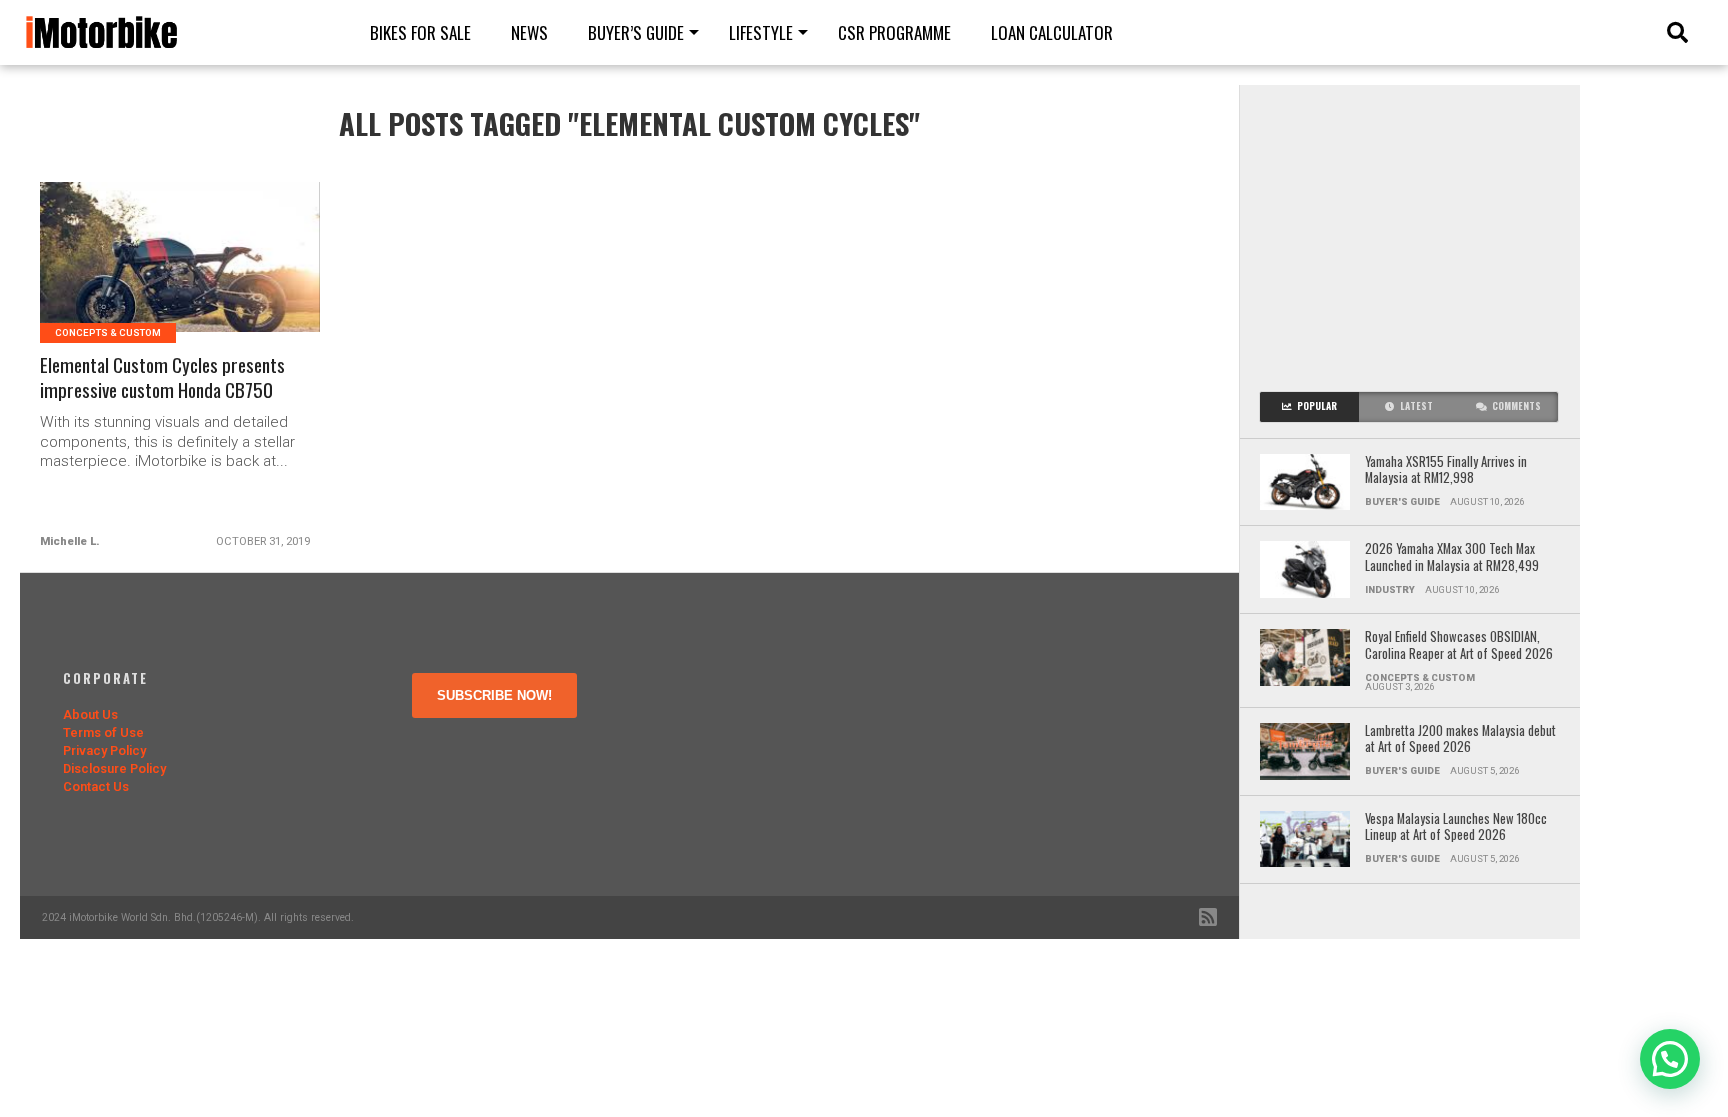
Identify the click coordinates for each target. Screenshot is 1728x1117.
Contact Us (96, 786)
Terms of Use (103, 732)
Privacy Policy (104, 750)
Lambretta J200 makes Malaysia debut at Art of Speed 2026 (1460, 739)
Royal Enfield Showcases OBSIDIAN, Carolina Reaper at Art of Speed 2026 (1459, 645)
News (529, 32)
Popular (1317, 406)
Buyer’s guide (636, 32)
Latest (1416, 406)
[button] (1670, 1059)
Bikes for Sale (420, 32)
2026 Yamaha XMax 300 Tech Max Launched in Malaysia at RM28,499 (1452, 557)
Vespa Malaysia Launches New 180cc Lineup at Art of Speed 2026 (1456, 827)
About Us (90, 714)
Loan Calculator (1052, 32)
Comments (1516, 406)
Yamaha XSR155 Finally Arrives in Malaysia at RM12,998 (1446, 470)
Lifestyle (761, 32)
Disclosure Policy (114, 768)
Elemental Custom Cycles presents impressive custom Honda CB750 (162, 378)
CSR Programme (894, 32)
